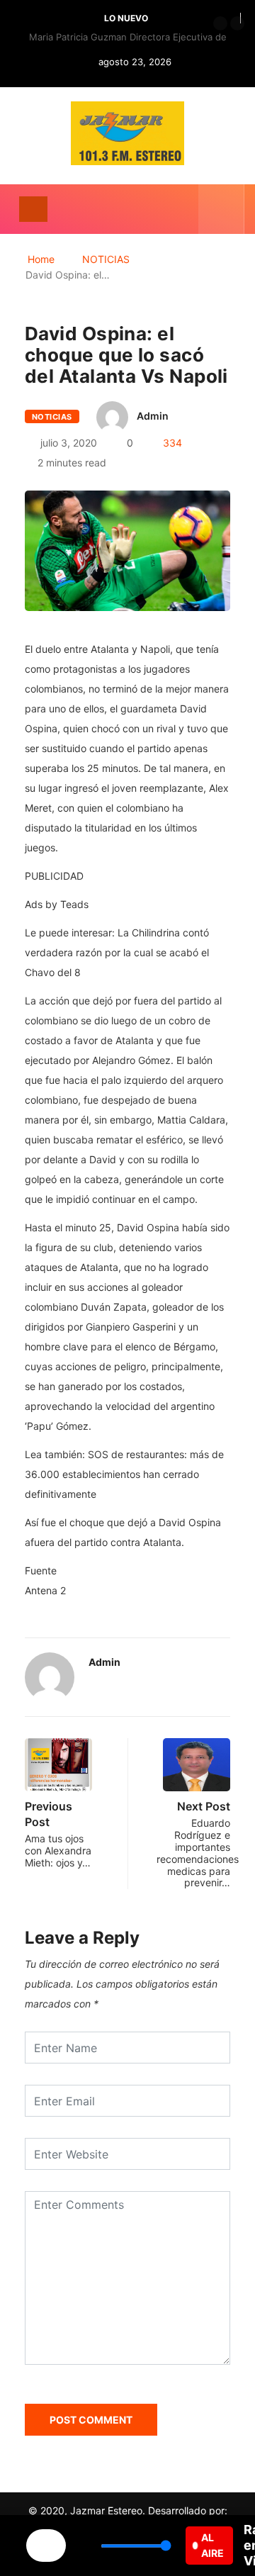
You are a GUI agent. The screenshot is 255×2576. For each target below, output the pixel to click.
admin (153, 416)
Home (41, 259)
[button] (220, 23)
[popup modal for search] (221, 209)
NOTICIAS (106, 259)
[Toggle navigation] (33, 209)
